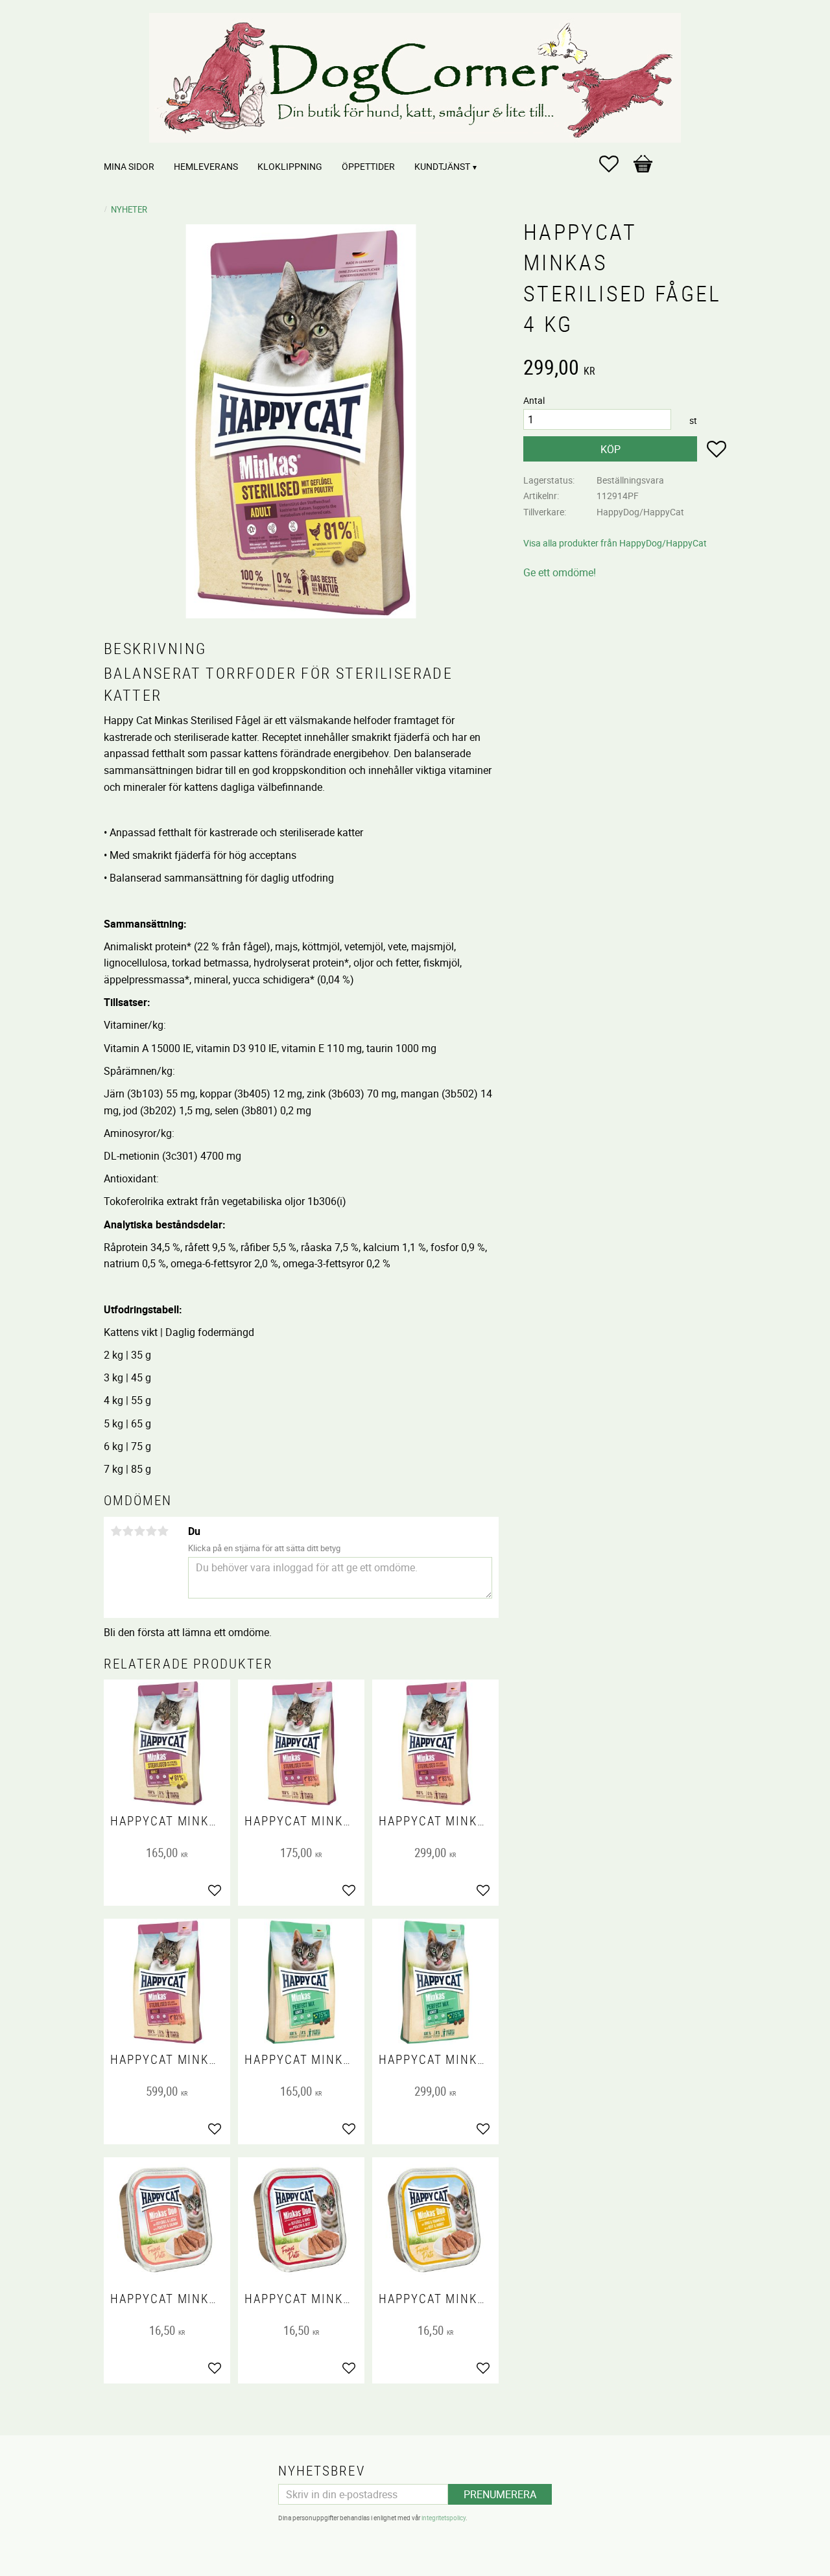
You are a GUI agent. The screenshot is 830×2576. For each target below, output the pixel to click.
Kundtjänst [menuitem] (442, 166)
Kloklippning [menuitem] (290, 166)
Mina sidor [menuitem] (129, 166)
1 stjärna (116, 1531)
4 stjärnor (151, 1531)
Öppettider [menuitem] (368, 166)
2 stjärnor (128, 1531)
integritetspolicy (444, 2518)
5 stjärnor (163, 1531)
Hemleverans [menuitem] (206, 166)
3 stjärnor (139, 1531)
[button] (615, 164)
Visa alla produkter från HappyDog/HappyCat (615, 543)
